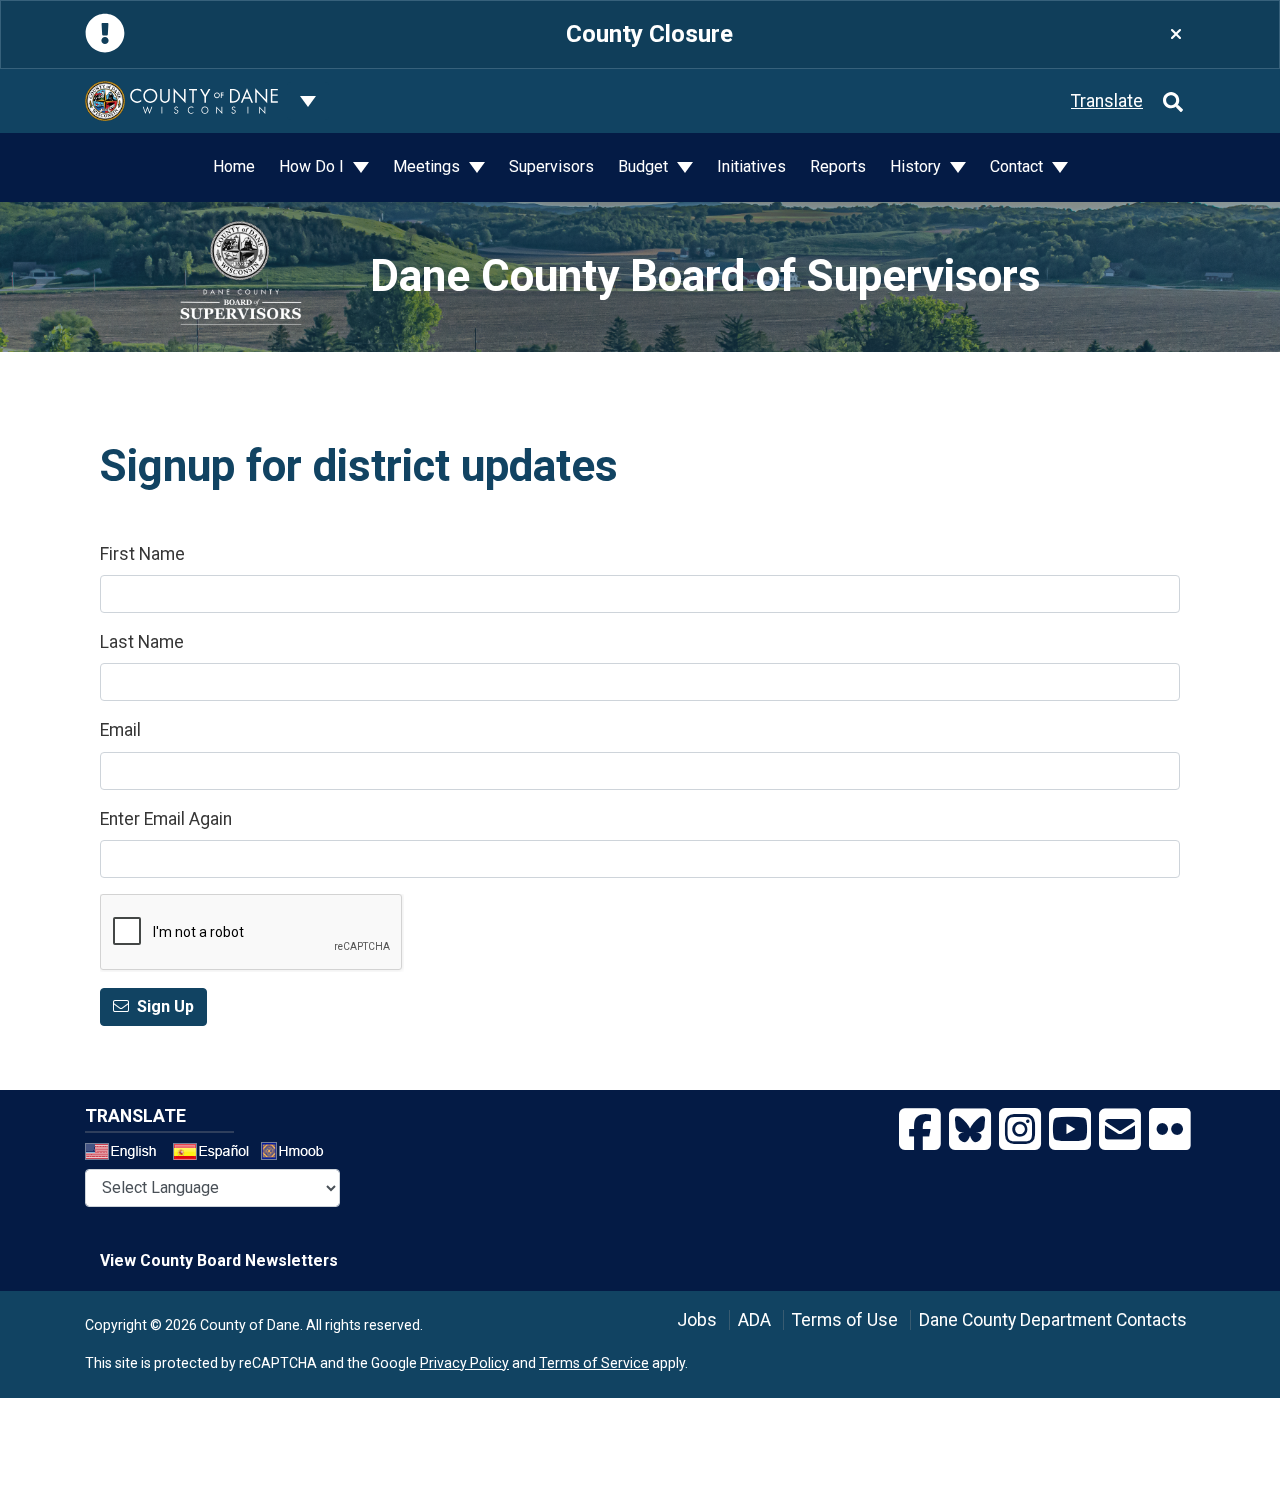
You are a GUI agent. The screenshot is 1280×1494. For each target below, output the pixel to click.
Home (234, 166)
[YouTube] (1070, 1130)
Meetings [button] (428, 166)
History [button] (917, 166)
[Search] (1173, 101)
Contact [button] (1018, 166)
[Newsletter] (1120, 1130)
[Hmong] (299, 1153)
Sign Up (165, 1006)
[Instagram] (1020, 1130)
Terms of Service (594, 1363)
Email (120, 730)
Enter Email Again (166, 819)
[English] (127, 1154)
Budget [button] (645, 166)
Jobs (697, 1320)
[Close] (1176, 34)
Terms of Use (845, 1320)
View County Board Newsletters (219, 1260)
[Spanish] (215, 1154)
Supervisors (551, 166)
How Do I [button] (313, 166)
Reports (838, 166)
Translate (1107, 101)
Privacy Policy (464, 1363)
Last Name (142, 642)
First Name (142, 554)
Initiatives (751, 166)
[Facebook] (920, 1130)
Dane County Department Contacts (1053, 1320)
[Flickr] (1170, 1130)
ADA (754, 1320)
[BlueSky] (970, 1130)
